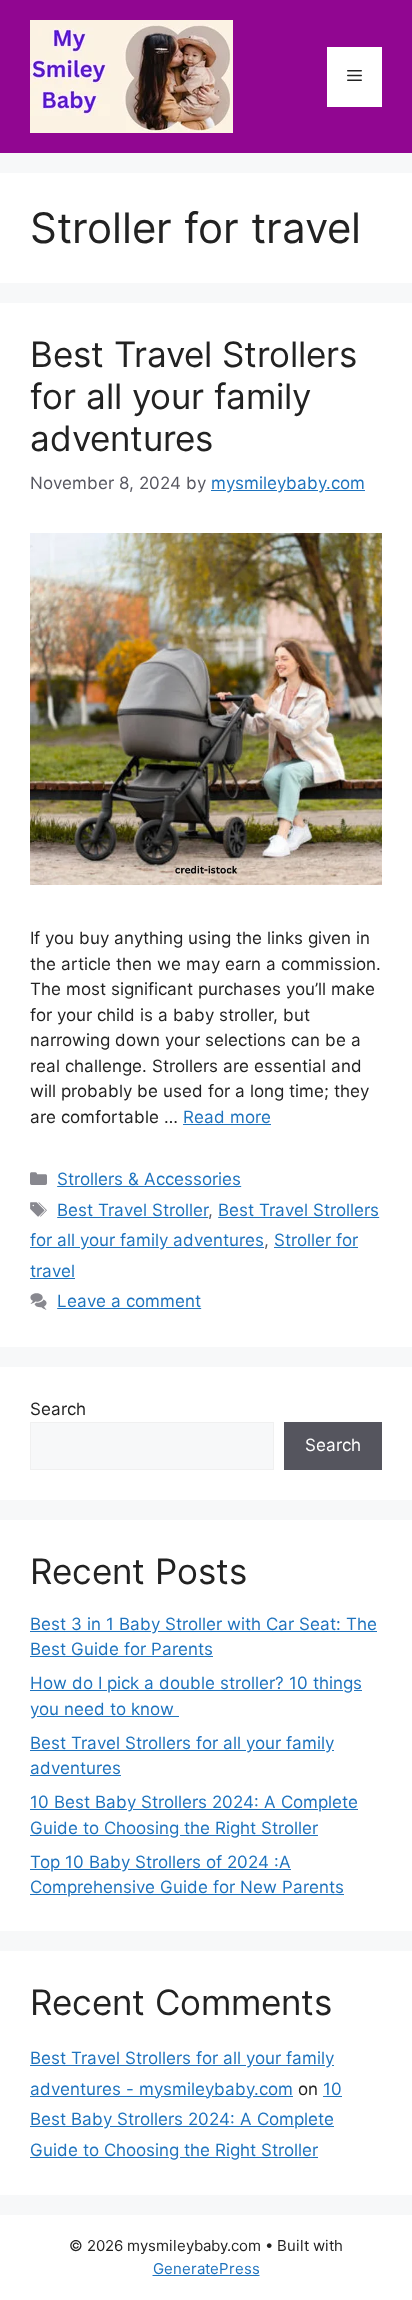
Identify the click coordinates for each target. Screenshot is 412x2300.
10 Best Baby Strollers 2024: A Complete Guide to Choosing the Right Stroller (186, 2119)
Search (58, 1409)
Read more (227, 1117)
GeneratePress (206, 2268)
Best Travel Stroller (132, 1210)
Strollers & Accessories (149, 1179)
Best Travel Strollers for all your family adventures (193, 396)
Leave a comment (129, 1301)
